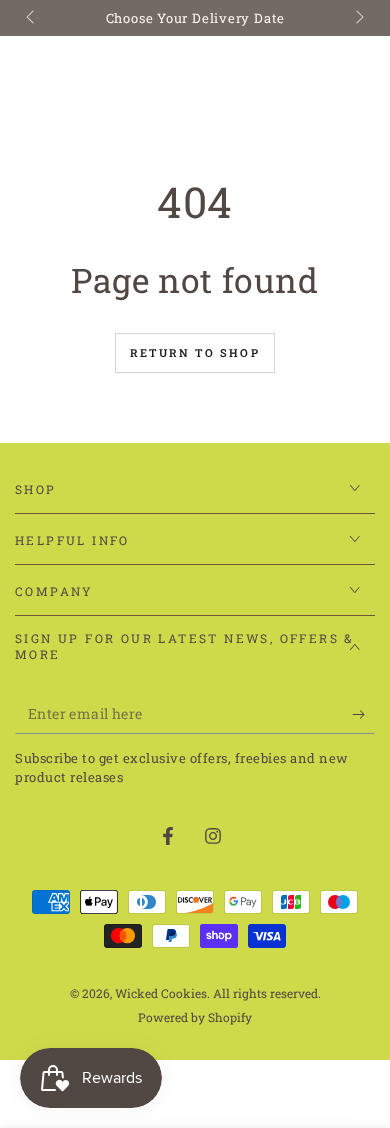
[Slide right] (358, 18)
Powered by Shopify (195, 1017)
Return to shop (195, 352)
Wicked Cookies (161, 993)
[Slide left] (32, 18)
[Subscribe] (363, 714)
